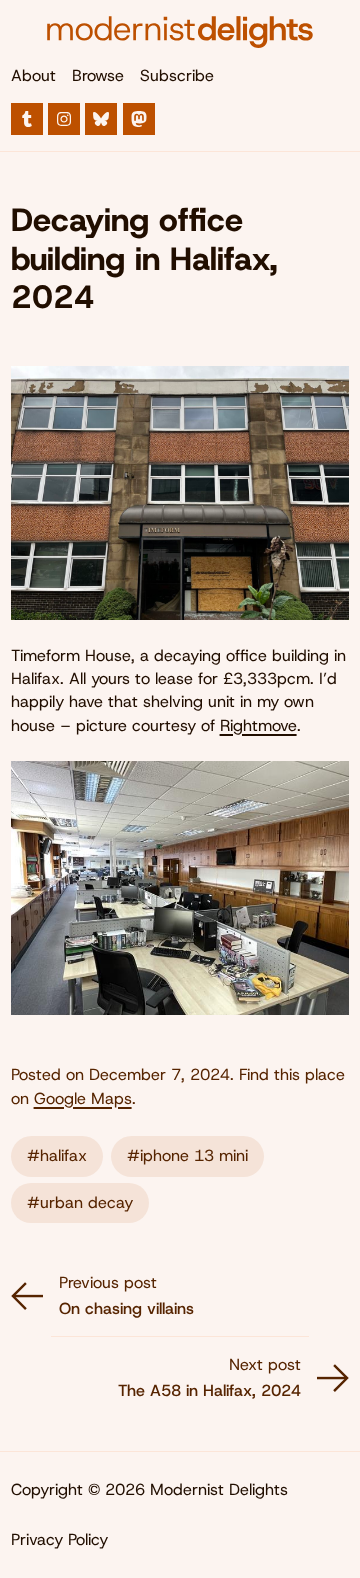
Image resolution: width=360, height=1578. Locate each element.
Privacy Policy (59, 1539)
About (33, 75)
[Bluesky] (101, 119)
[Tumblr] (27, 119)
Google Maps (83, 1098)
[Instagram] (64, 119)
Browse (98, 75)
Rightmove (258, 725)
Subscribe (177, 75)
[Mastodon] (139, 119)
